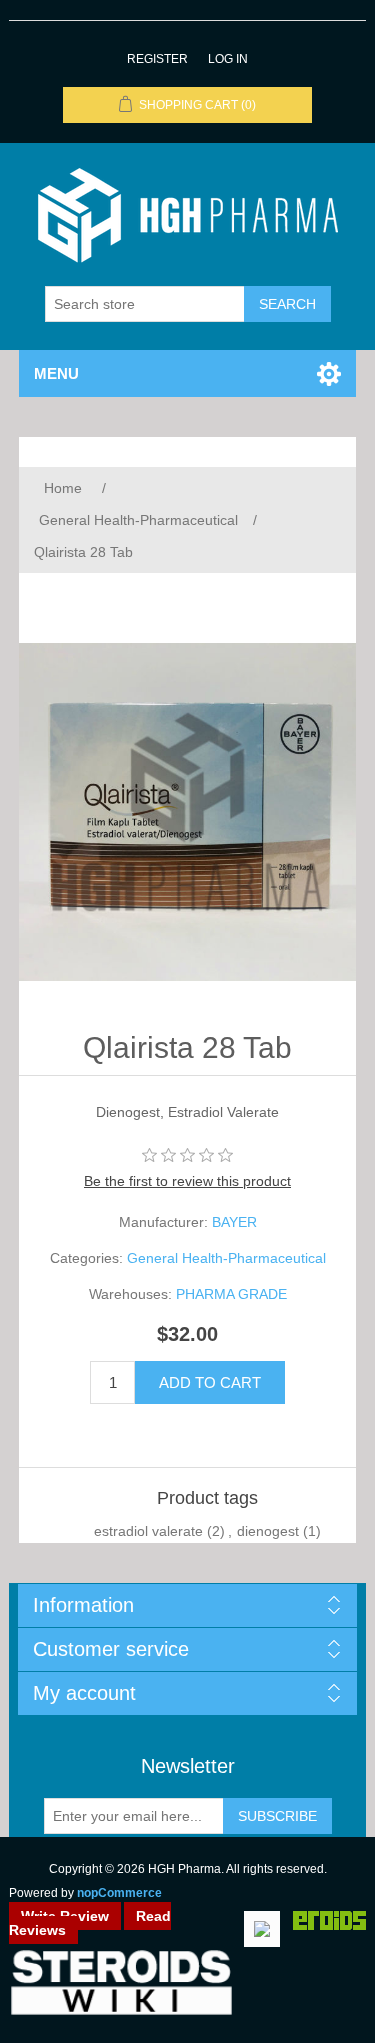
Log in (228, 59)
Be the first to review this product (187, 1181)
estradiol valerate (148, 1531)
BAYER (234, 1222)
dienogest (268, 1531)
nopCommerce (119, 1893)
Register (157, 59)
